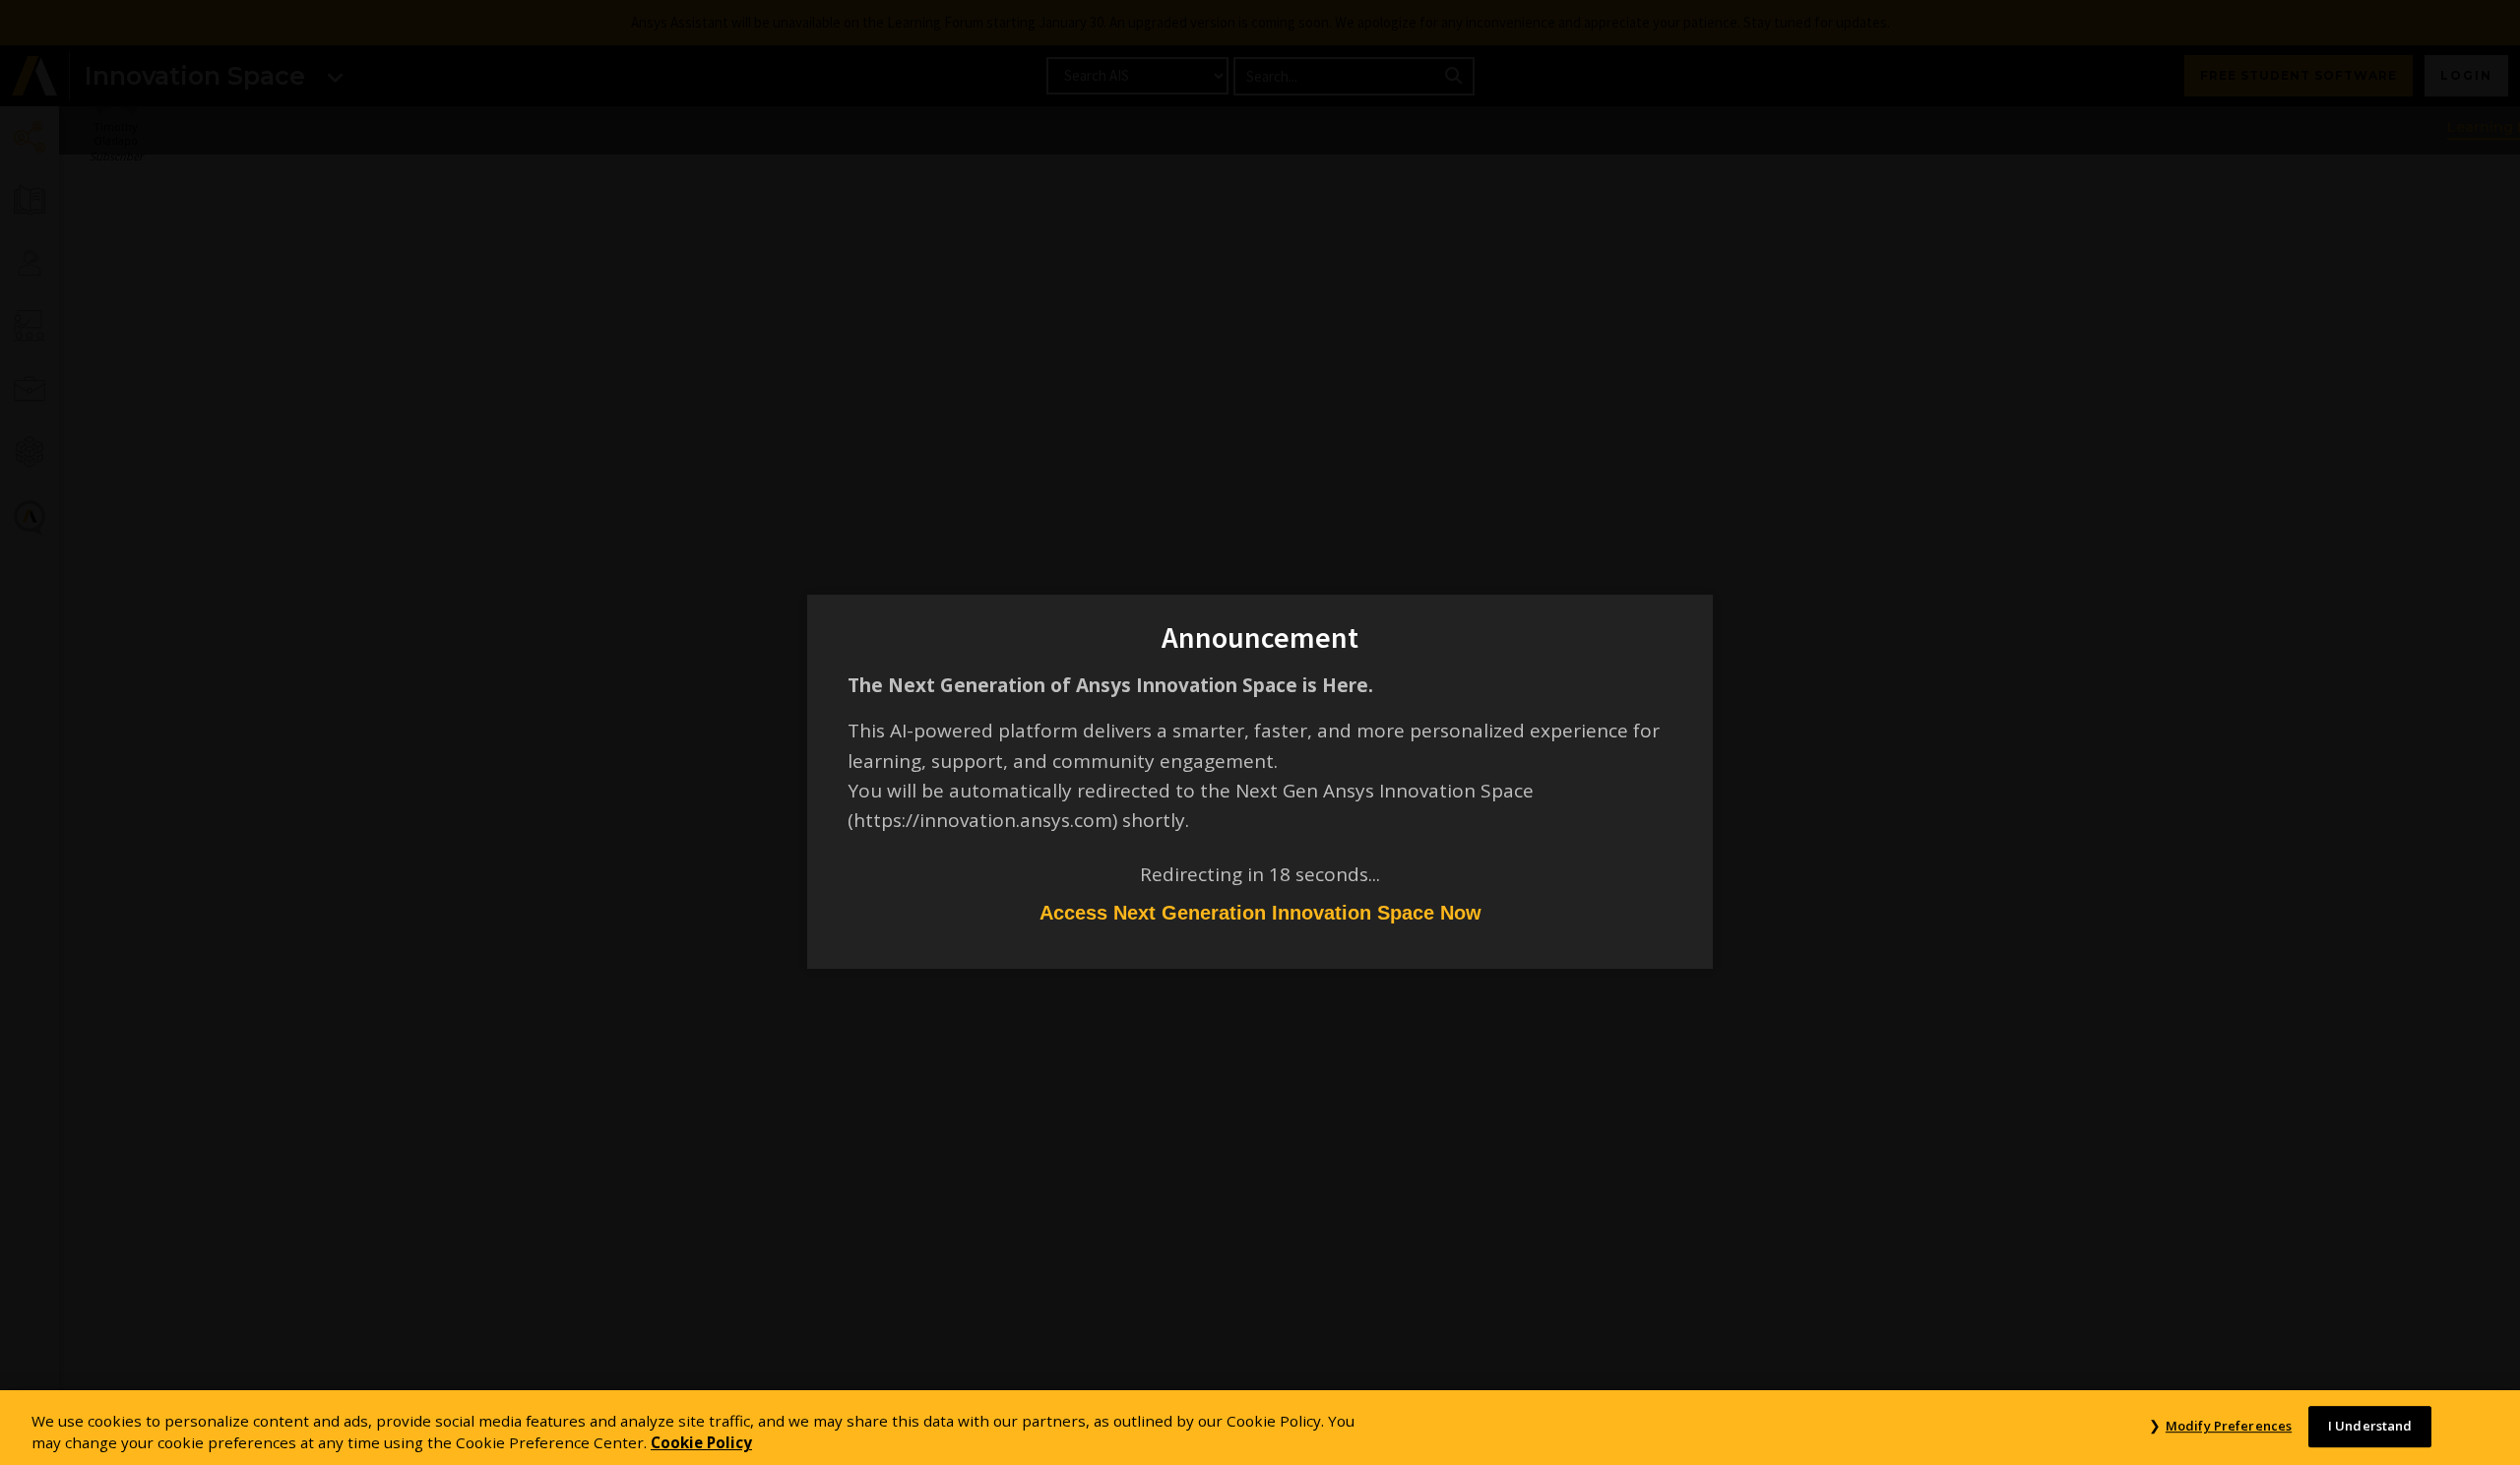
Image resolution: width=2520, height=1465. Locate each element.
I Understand (2370, 1426)
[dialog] (1260, 732)
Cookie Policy (701, 1443)
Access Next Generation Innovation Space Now (1260, 913)
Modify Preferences (2229, 1426)
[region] (1260, 1428)
